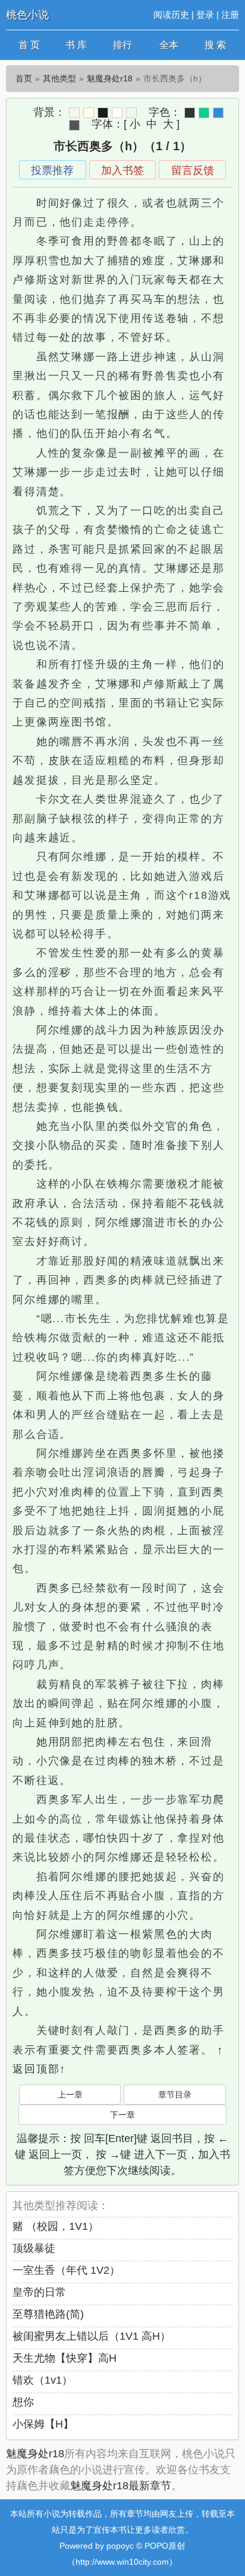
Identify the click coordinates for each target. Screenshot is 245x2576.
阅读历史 (171, 15)
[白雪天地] (117, 113)
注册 (230, 15)
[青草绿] (204, 113)
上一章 (70, 2095)
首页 (24, 78)
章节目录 (175, 2095)
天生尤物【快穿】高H (65, 2358)
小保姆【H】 (43, 2424)
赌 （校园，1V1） (56, 2226)
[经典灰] (74, 125)
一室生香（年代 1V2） (66, 2270)
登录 (205, 15)
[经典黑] (190, 113)
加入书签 (122, 170)
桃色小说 (27, 15)
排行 (122, 45)
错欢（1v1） (43, 2380)
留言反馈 (193, 170)
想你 (23, 2402)
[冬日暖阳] (74, 113)
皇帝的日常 (39, 2292)
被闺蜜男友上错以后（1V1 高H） (92, 2336)
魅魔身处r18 (110, 78)
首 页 (29, 45)
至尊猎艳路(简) (48, 2314)
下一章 (122, 2115)
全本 (169, 45)
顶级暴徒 (34, 2248)
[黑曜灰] (103, 113)
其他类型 (59, 78)
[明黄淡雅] (89, 113)
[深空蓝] (218, 113)
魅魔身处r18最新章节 (121, 2486)
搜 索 (215, 45)
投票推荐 (52, 170)
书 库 (76, 45)
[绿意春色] (131, 113)
